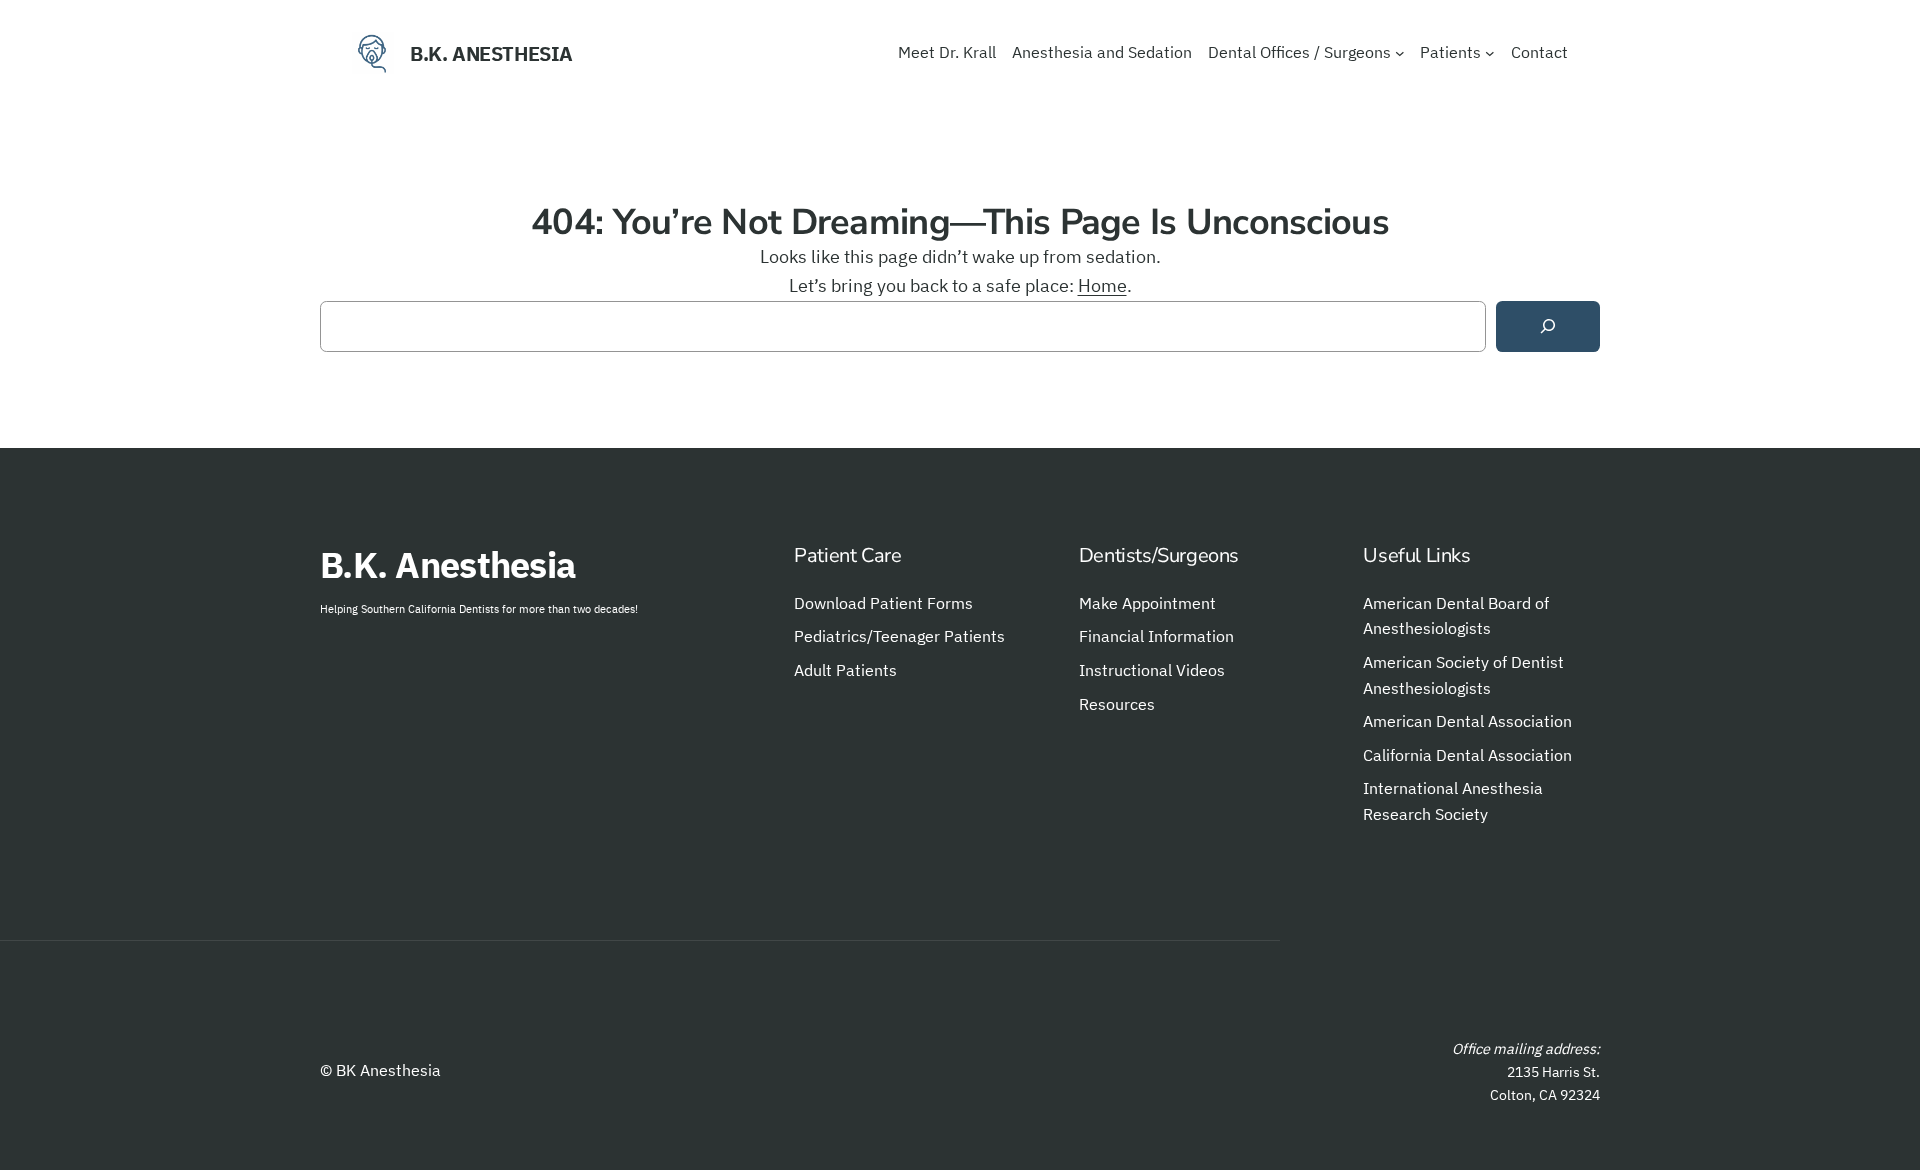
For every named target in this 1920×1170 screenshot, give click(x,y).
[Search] (1548, 326)
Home (1102, 285)
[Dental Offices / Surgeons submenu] (1400, 53)
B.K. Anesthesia (491, 53)
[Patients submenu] (1490, 53)
